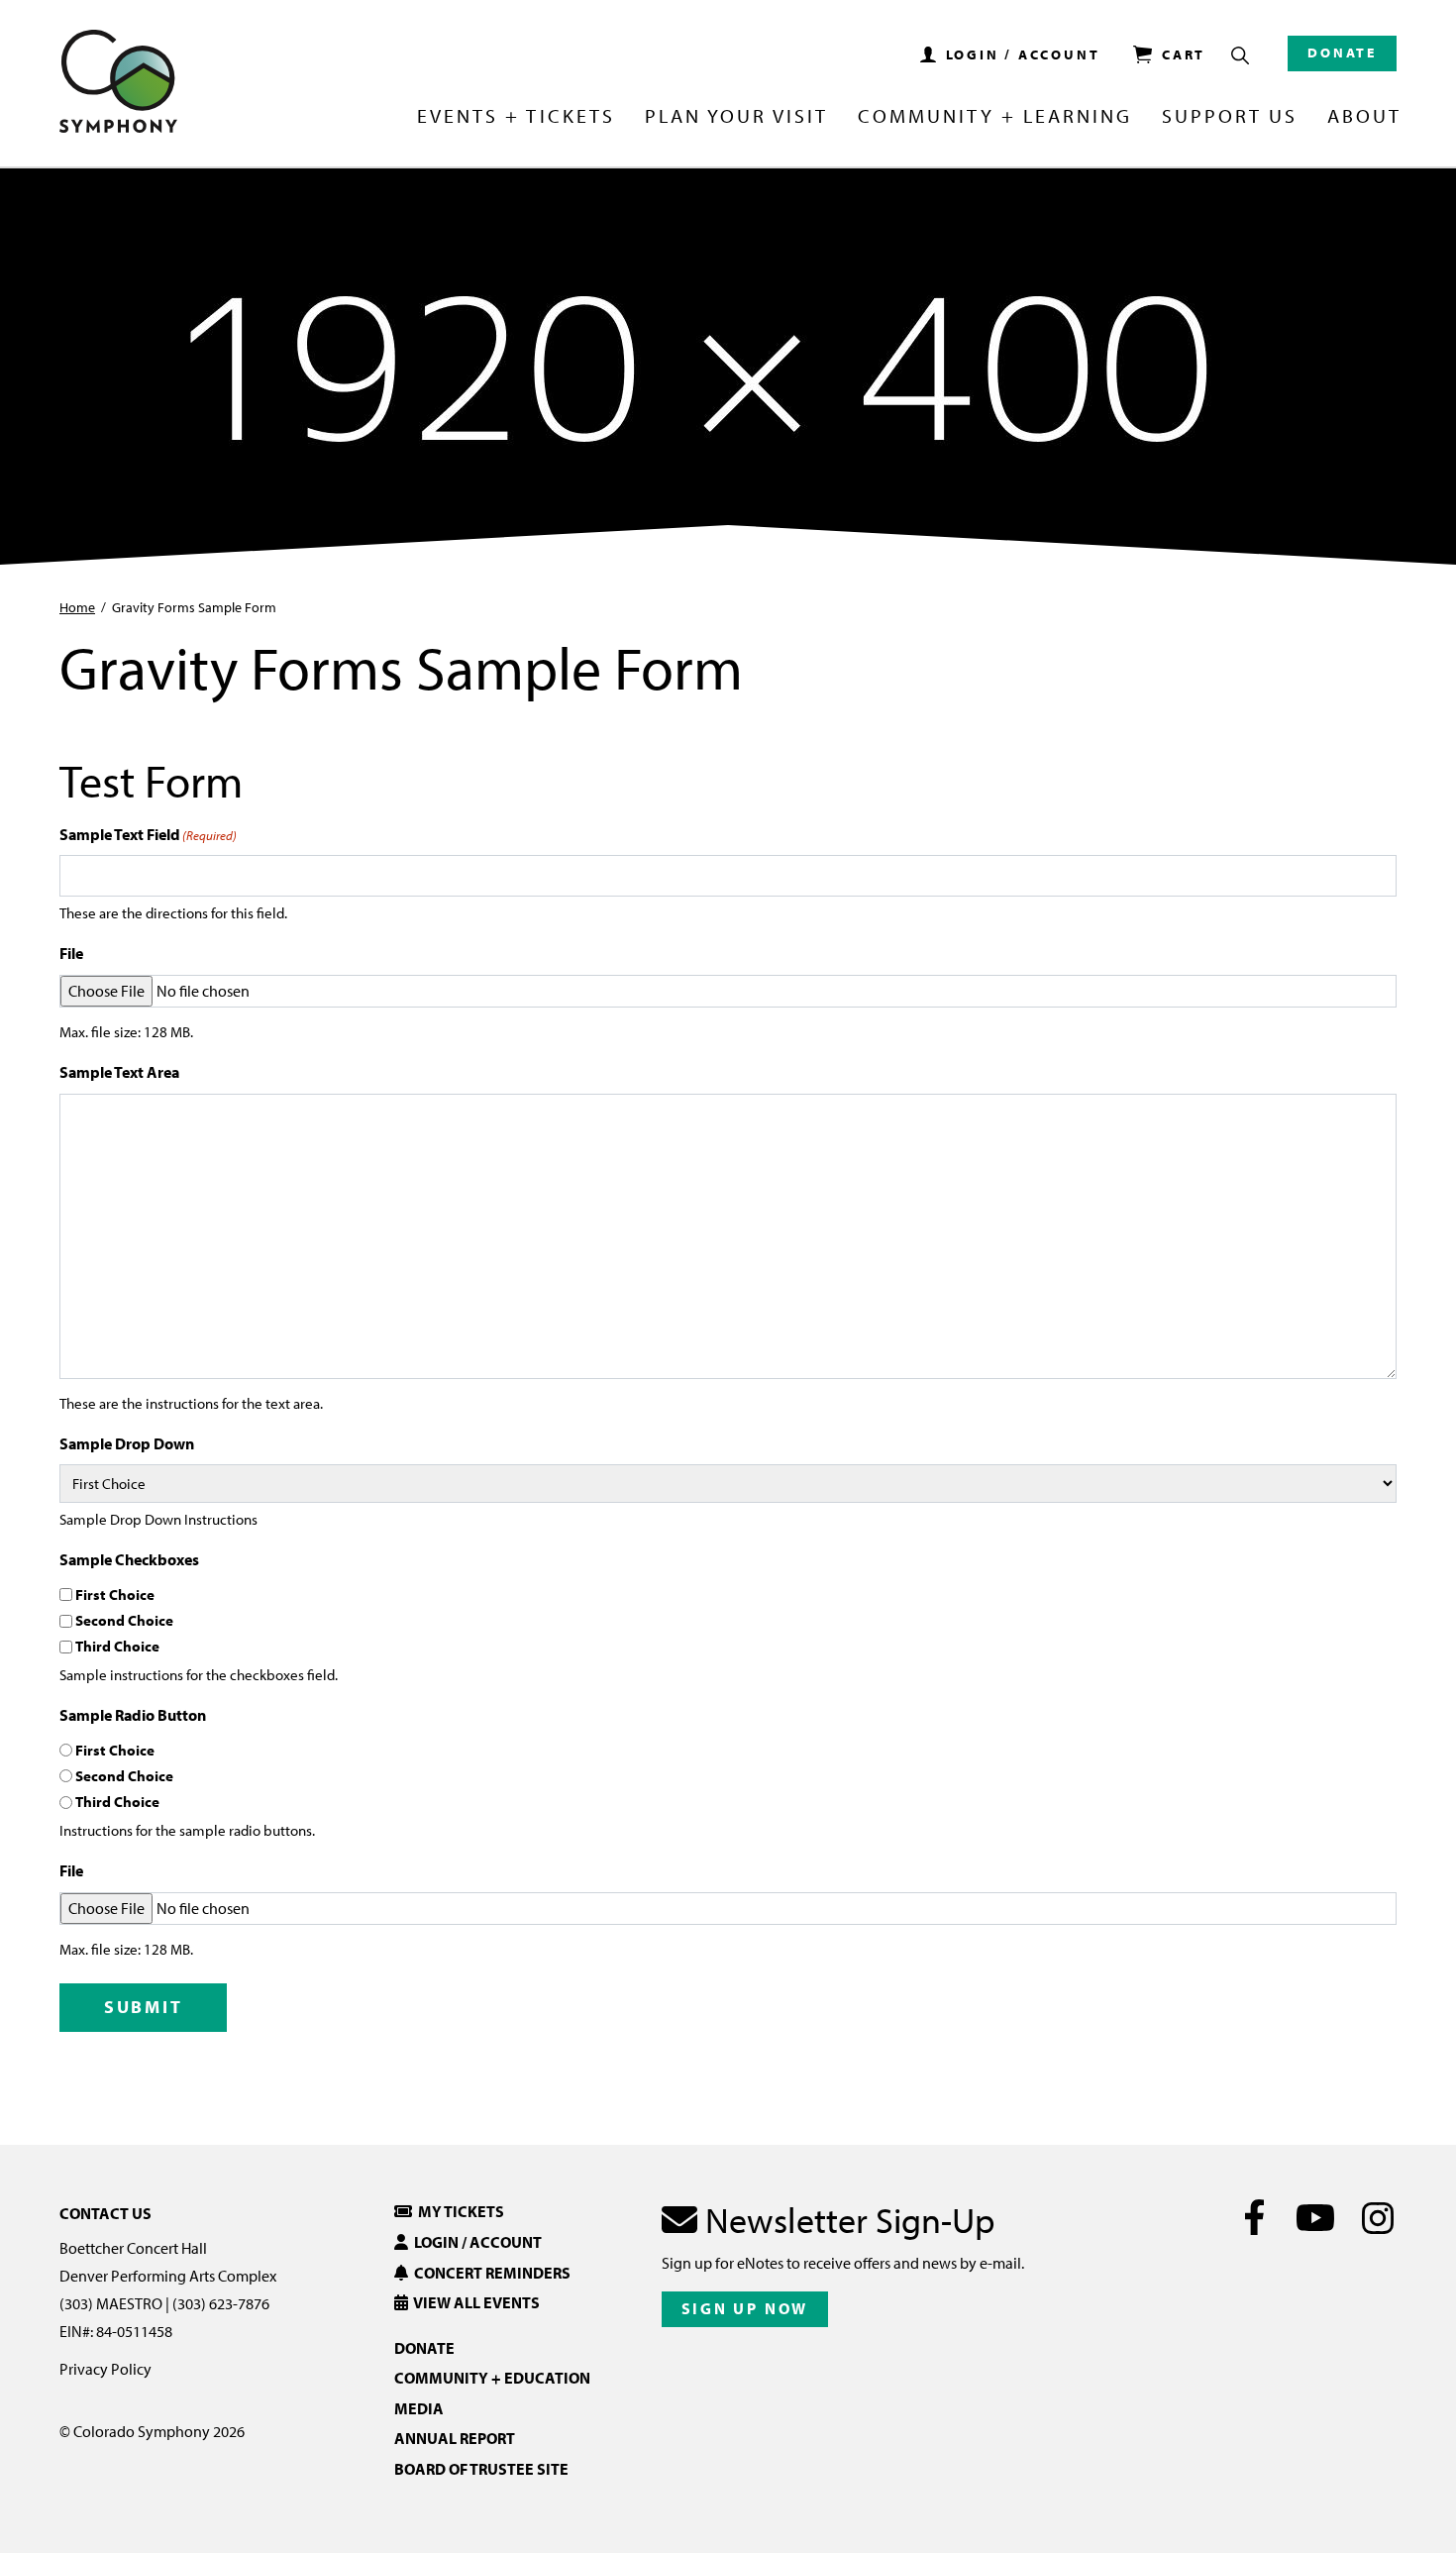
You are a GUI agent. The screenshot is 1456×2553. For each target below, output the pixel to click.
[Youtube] (1316, 2217)
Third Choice (117, 1646)
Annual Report (455, 2438)
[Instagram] (1377, 2217)
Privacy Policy (105, 2369)
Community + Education (492, 2378)
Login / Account (475, 2242)
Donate (1342, 53)
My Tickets (458, 2211)
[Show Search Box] (1240, 55)
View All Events (474, 2302)
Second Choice (124, 1620)
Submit (143, 2007)
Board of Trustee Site (481, 2469)
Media (419, 2408)
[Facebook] (1254, 2217)
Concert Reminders (489, 2273)
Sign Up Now (745, 2308)
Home (77, 607)
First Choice (115, 1595)
